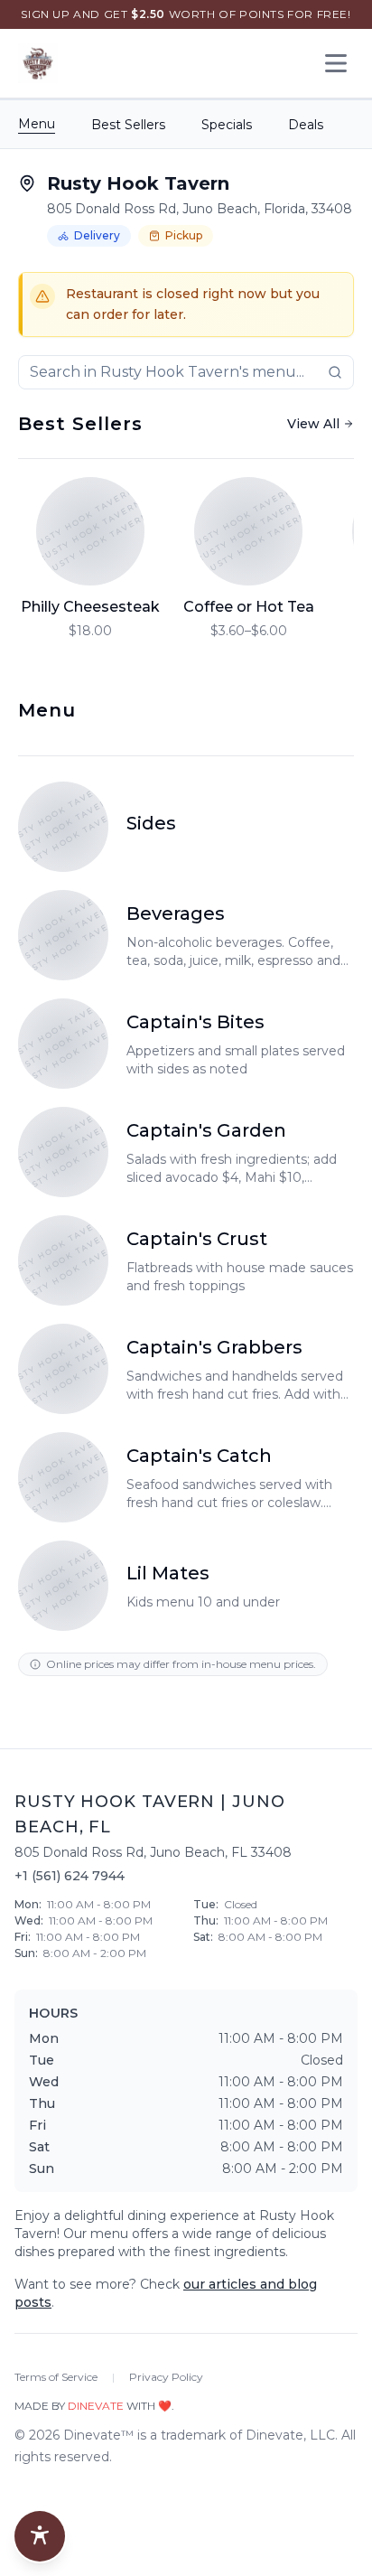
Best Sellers (128, 125)
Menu (37, 124)
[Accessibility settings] (40, 2536)
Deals (306, 125)
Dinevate (96, 2406)
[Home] (38, 63)
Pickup (184, 235)
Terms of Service (56, 2377)
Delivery (97, 235)
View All (313, 424)
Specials (227, 125)
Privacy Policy (166, 2377)
